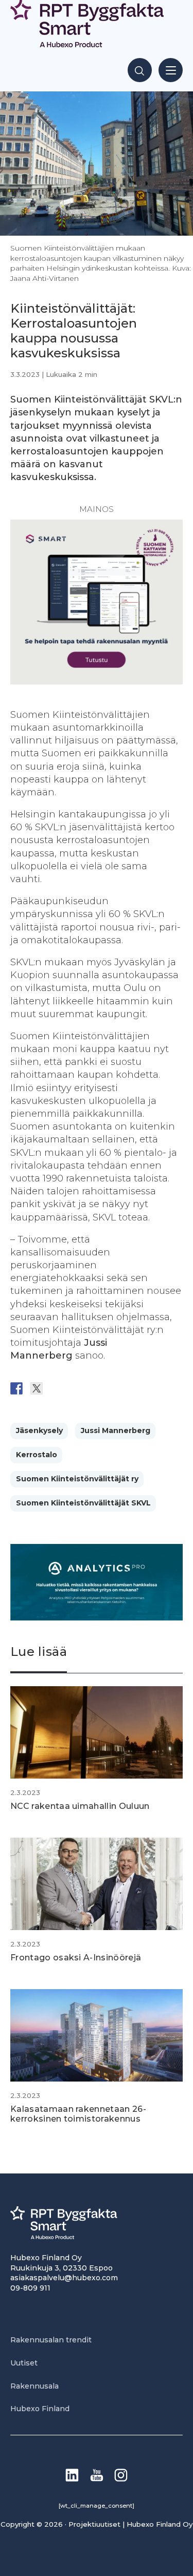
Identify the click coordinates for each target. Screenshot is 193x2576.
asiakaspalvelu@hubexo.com (64, 2278)
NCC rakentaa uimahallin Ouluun (80, 1806)
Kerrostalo (37, 1455)
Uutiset (24, 2363)
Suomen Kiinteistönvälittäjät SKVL (83, 1503)
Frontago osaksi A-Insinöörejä (76, 1958)
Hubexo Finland (40, 2409)
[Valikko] (171, 70)
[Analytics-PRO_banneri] (97, 1618)
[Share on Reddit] (57, 1388)
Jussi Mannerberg (116, 1430)
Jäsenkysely (39, 1430)
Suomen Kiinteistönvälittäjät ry (77, 1479)
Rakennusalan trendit (51, 2340)
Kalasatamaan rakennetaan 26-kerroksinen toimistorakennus (78, 2114)
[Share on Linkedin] (97, 1388)
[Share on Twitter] (37, 1388)
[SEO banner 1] (97, 681)
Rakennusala (34, 2386)
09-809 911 (30, 2288)
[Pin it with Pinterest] (77, 1388)
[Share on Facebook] (16, 1388)
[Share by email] (117, 1388)
